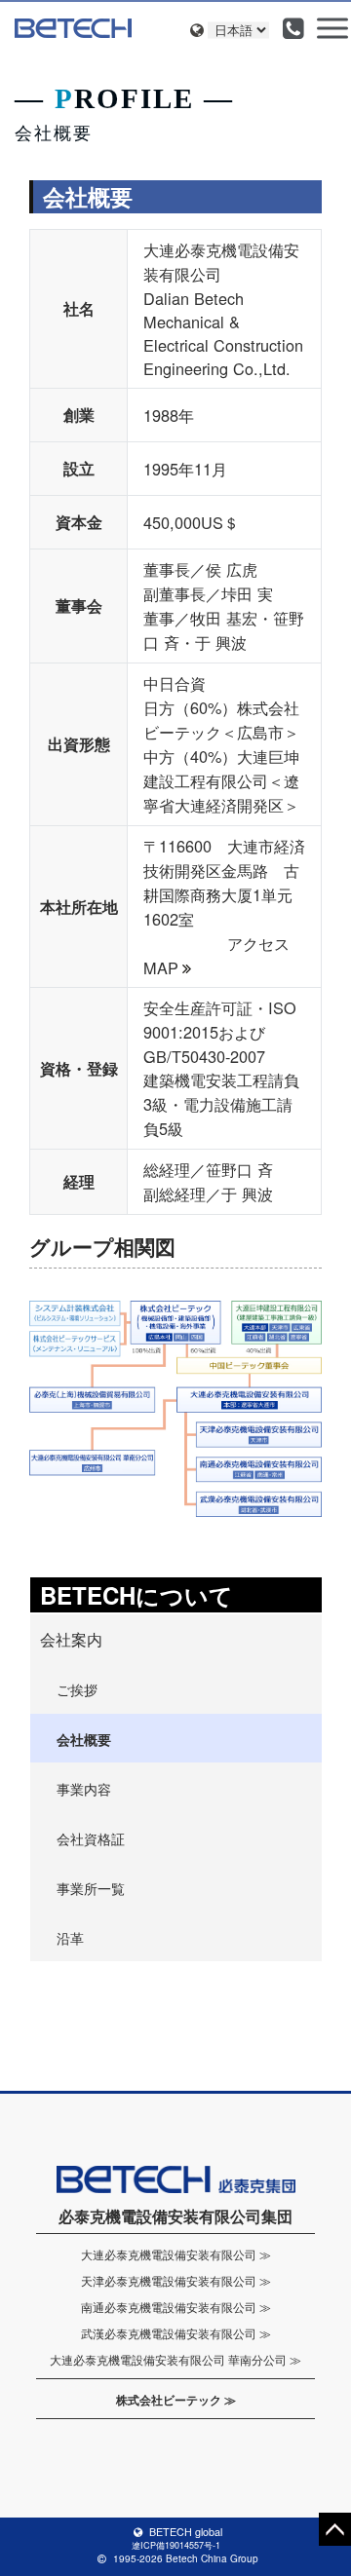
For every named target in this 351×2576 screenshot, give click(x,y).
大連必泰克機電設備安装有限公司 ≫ (176, 2254)
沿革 (70, 1938)
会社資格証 (91, 1838)
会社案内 (71, 1639)
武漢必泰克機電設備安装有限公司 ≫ (176, 2333)
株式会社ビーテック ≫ (176, 2400)
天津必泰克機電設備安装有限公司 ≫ (176, 2280)
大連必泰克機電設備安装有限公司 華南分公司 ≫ (175, 2359)
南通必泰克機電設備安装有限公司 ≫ (176, 2307)
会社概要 (84, 1739)
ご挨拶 (77, 1689)
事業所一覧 (91, 1888)
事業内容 (84, 1789)
